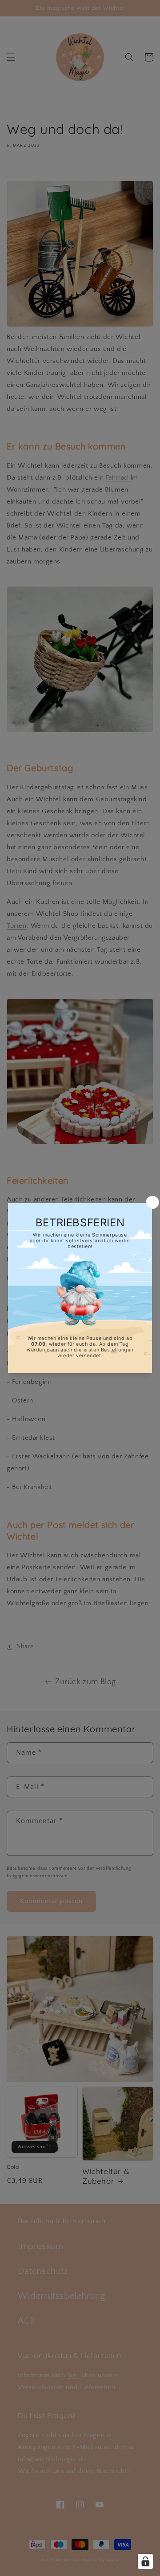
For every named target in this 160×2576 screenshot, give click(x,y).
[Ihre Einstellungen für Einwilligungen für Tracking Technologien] (145, 2561)
